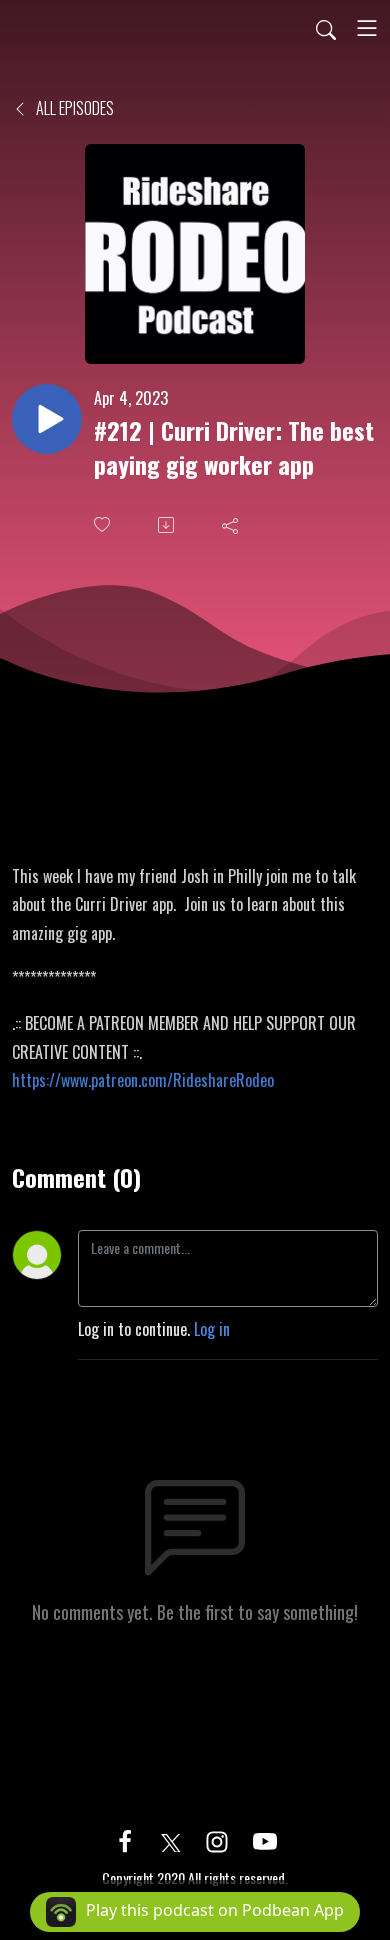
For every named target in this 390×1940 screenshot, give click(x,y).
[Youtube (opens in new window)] (265, 1840)
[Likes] (104, 524)
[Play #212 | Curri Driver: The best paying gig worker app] (47, 419)
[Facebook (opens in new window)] (125, 1840)
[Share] (232, 525)
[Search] (326, 28)
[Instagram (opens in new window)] (217, 1840)
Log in (212, 1329)
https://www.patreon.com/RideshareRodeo (143, 1080)
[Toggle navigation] (367, 28)
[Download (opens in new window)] (168, 525)
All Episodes (73, 108)
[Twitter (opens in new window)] (171, 1840)
